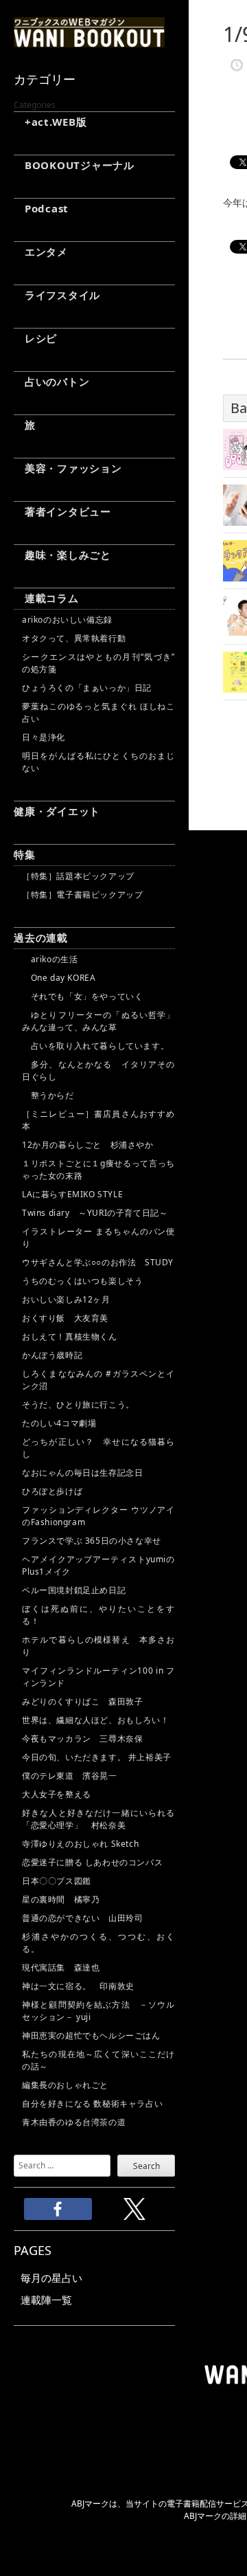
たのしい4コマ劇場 (59, 1423)
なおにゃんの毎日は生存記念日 (82, 1473)
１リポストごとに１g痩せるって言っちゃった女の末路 (98, 1169)
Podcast (41, 208)
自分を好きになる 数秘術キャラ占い (92, 2103)
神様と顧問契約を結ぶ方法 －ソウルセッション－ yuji (98, 2011)
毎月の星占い (51, 2278)
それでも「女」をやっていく (82, 996)
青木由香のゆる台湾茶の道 (74, 2122)
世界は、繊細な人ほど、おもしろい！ (95, 1720)
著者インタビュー (62, 511)
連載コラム (46, 598)
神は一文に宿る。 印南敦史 (82, 1986)
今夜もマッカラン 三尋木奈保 (82, 1739)
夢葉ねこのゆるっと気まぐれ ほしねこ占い (98, 712)
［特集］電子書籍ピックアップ (82, 895)
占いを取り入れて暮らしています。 (95, 1046)
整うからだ (48, 1095)
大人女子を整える (57, 1794)
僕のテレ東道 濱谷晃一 (70, 1776)
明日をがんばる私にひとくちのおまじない (98, 762)
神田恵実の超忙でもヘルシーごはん (91, 2035)
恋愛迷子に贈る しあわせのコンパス (92, 1862)
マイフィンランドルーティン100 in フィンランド (98, 1677)
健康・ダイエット (57, 811)
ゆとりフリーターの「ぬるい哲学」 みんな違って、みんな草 (98, 1021)
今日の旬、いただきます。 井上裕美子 (98, 1757)
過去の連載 (41, 937)
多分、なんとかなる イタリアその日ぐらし (98, 1070)
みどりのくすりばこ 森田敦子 (82, 1701)
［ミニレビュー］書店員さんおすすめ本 (98, 1120)
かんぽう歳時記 (52, 1355)
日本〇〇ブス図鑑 (57, 1881)
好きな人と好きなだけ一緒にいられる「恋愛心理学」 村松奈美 (98, 1819)
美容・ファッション (68, 468)
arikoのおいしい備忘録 (67, 620)
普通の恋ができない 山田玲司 (82, 1918)
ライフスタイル (57, 295)
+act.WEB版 (50, 122)
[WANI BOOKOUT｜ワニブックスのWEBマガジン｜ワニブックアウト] (89, 41)
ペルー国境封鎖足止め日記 (74, 1590)
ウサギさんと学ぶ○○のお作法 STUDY (98, 1262)
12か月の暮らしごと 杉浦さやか (88, 1145)
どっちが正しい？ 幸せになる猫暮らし (98, 1448)
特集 (25, 854)
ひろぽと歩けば (52, 1491)
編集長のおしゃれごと (65, 2085)
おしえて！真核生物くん (70, 1336)
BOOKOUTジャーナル (74, 165)
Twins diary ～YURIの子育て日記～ (95, 1213)
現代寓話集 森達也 (61, 1967)
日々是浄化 (44, 737)
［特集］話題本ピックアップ (78, 876)
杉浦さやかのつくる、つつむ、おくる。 (98, 1943)
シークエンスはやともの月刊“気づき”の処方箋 (98, 663)
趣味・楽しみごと (62, 555)
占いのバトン (51, 381)
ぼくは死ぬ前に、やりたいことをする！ (98, 1615)
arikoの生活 (50, 959)
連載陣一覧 (46, 2300)
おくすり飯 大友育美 (65, 1318)
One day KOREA (59, 978)
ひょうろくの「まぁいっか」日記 (87, 688)
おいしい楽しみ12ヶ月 (66, 1299)
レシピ (35, 338)
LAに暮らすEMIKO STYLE (72, 1194)
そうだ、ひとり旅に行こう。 (78, 1404)
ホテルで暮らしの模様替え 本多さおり (98, 1646)
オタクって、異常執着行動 (74, 638)
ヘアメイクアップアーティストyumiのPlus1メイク (98, 1565)
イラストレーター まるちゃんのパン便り (98, 1237)
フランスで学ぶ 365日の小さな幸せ (92, 1541)
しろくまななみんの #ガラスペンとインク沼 (98, 1380)
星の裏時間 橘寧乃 (61, 1899)
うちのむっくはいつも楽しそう (82, 1281)
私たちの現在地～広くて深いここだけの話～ (98, 2060)
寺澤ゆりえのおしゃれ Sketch (80, 1844)
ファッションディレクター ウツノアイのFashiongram (98, 1516)
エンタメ (41, 252)
